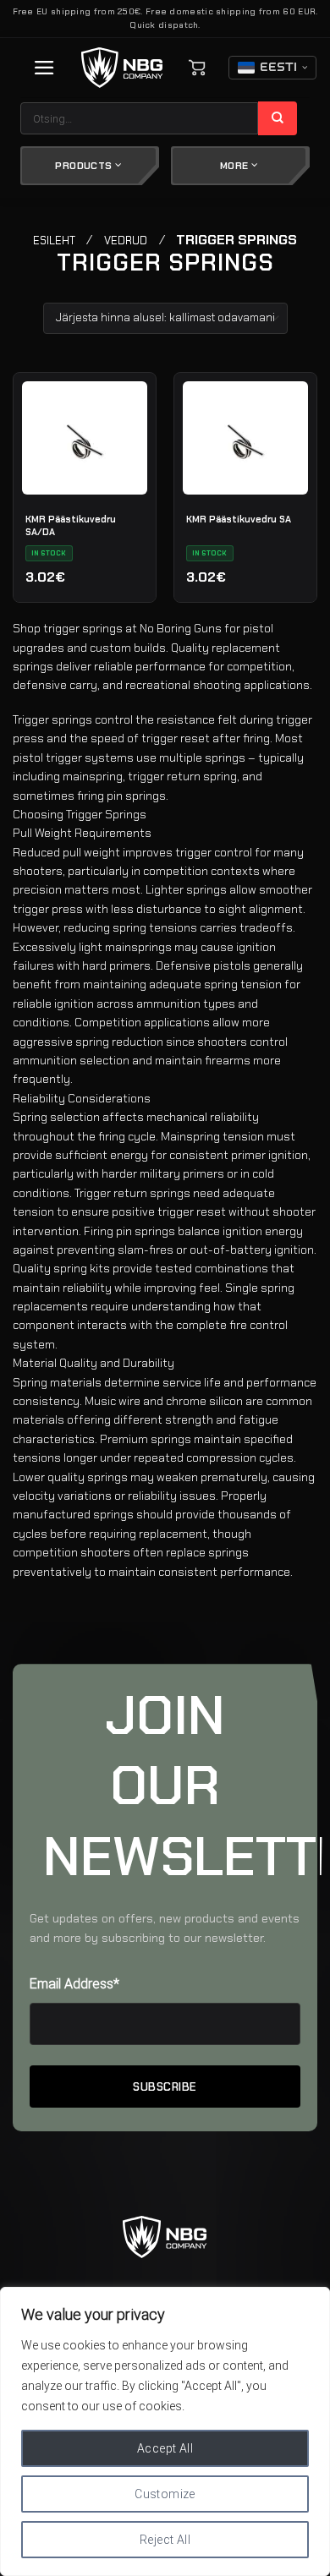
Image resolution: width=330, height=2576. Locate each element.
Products (85, 166)
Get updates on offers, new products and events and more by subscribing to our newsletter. (165, 1928)
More (236, 166)
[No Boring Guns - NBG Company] (122, 68)
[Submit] (278, 118)
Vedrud (126, 241)
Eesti (278, 68)
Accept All (165, 2448)
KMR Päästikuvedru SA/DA (71, 525)
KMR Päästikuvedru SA (239, 519)
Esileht (54, 241)
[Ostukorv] (197, 68)
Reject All (165, 2540)
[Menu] (44, 68)
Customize (165, 2494)
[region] (165, 2431)
